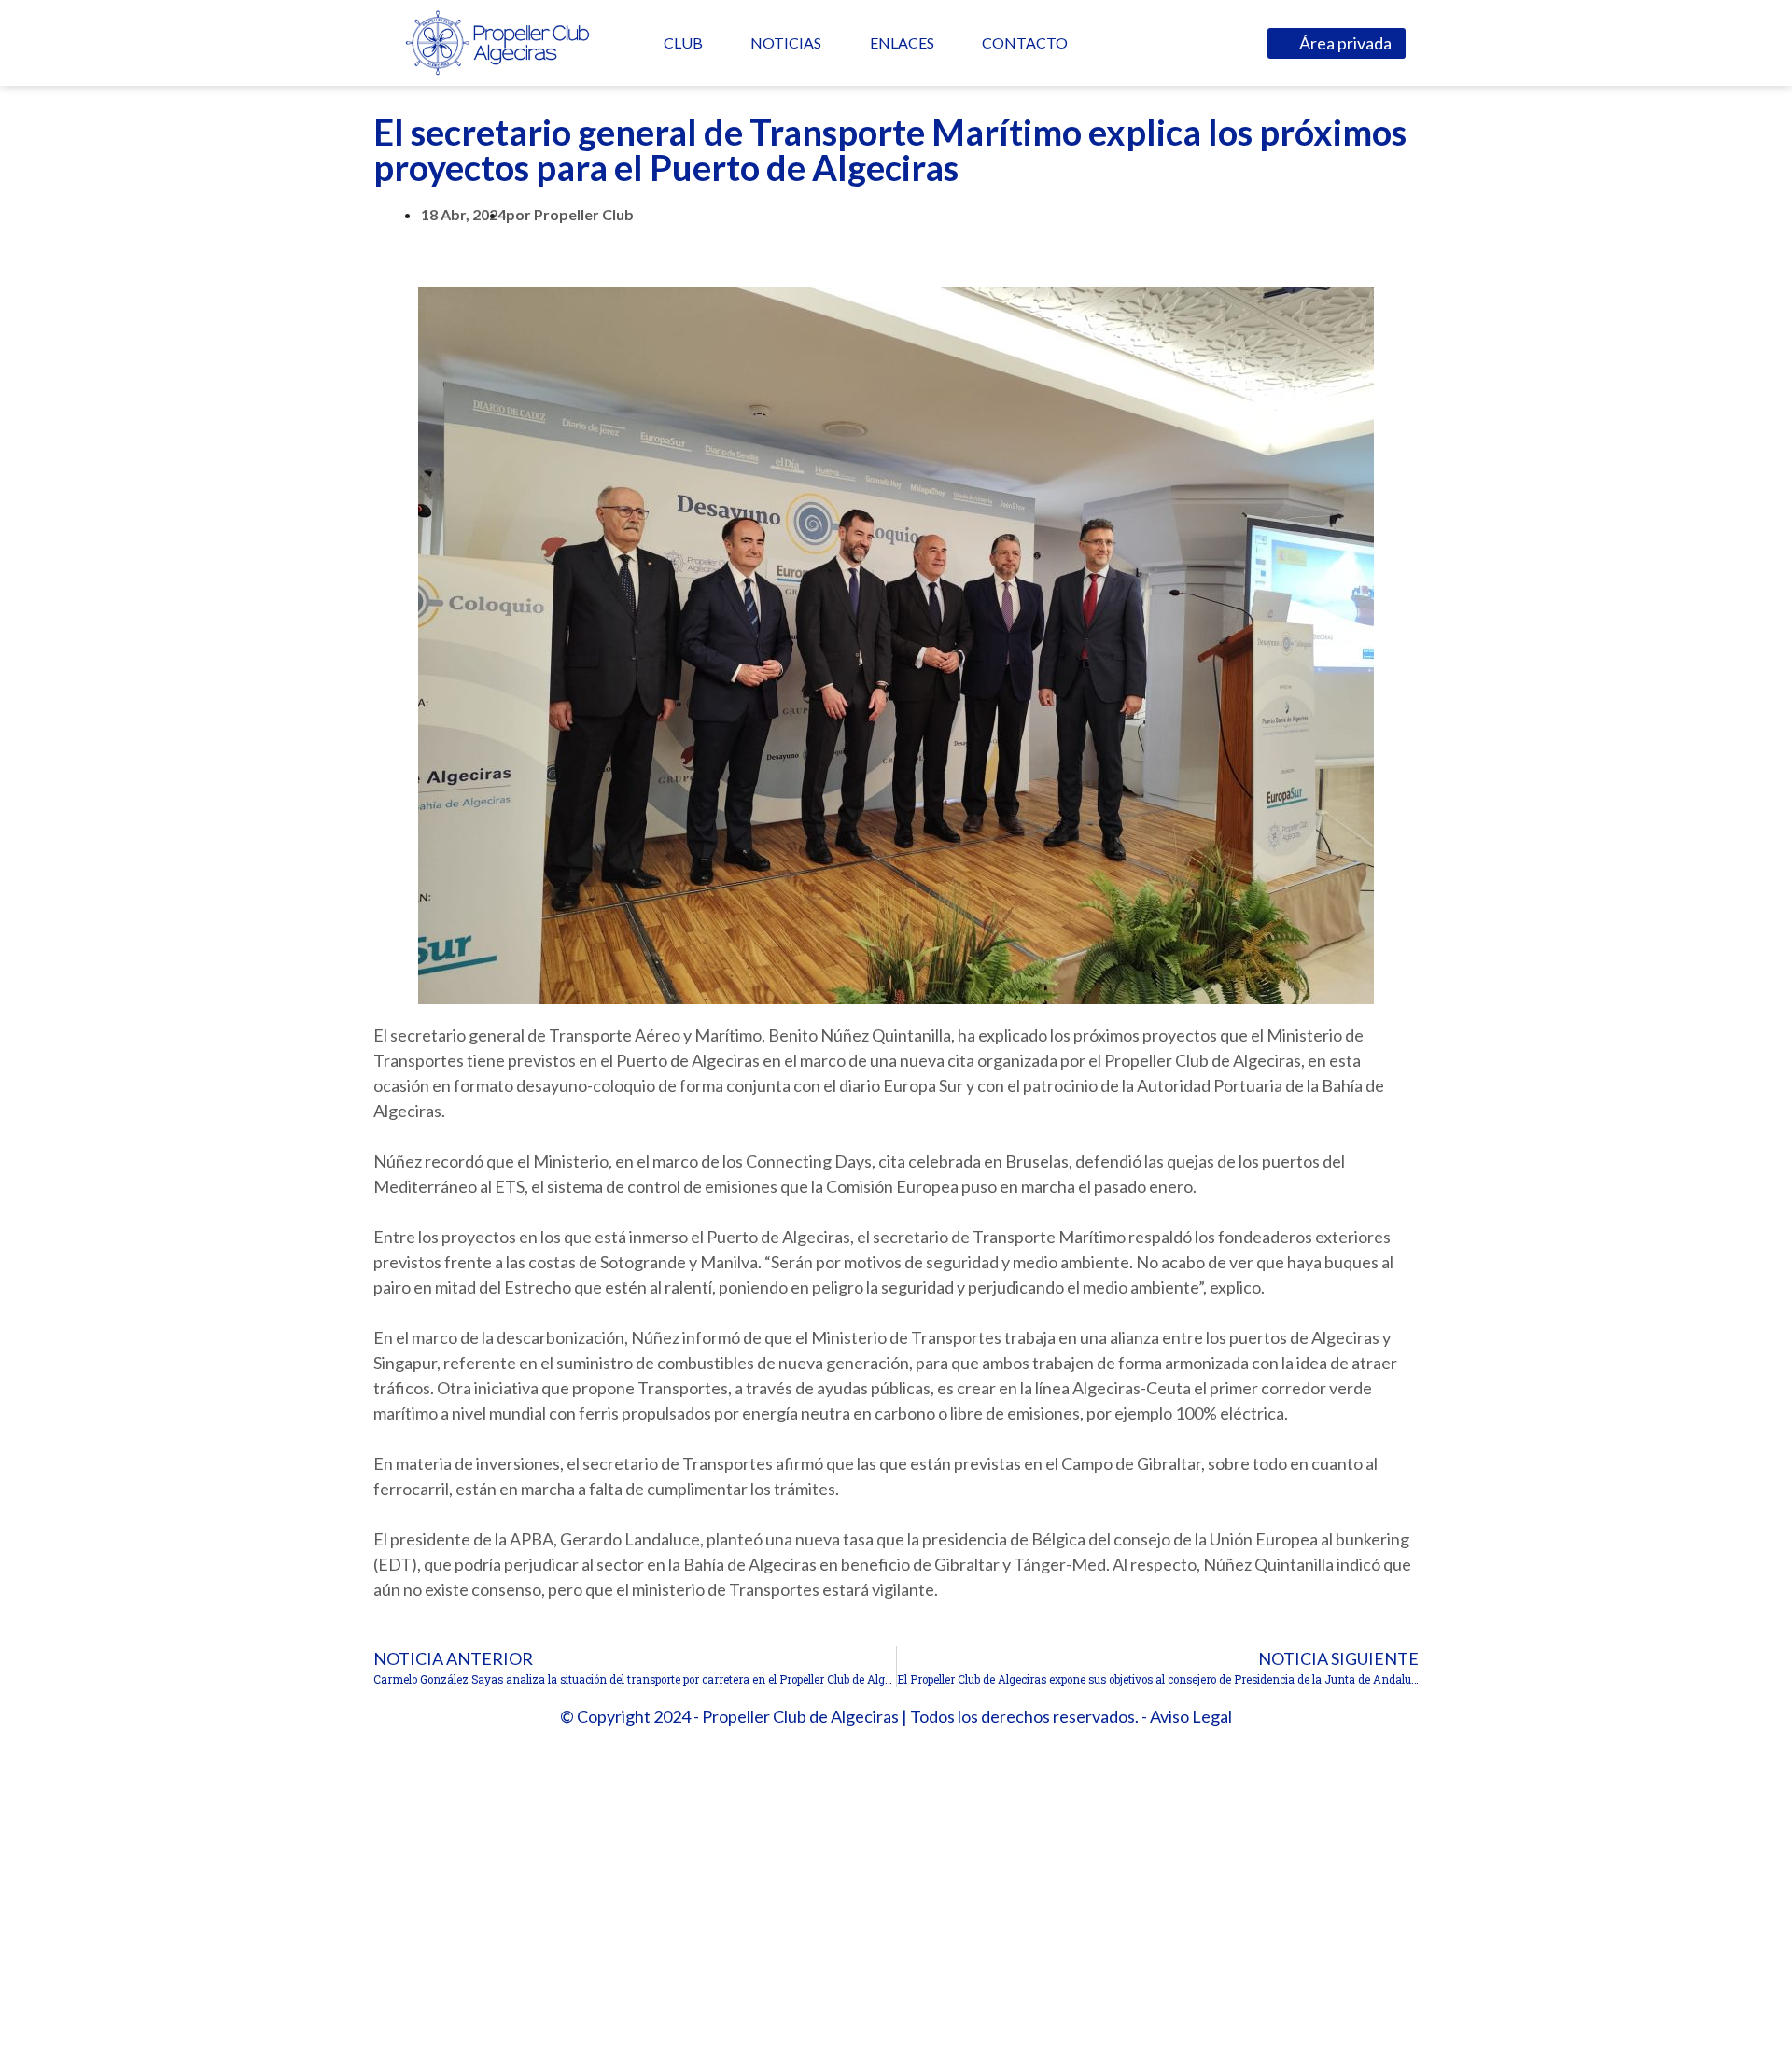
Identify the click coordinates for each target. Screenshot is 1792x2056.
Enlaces (902, 42)
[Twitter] (1155, 42)
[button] (1337, 43)
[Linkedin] (1192, 42)
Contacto (1025, 42)
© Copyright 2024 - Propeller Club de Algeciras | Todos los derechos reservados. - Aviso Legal (896, 1716)
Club (683, 42)
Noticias (786, 42)
